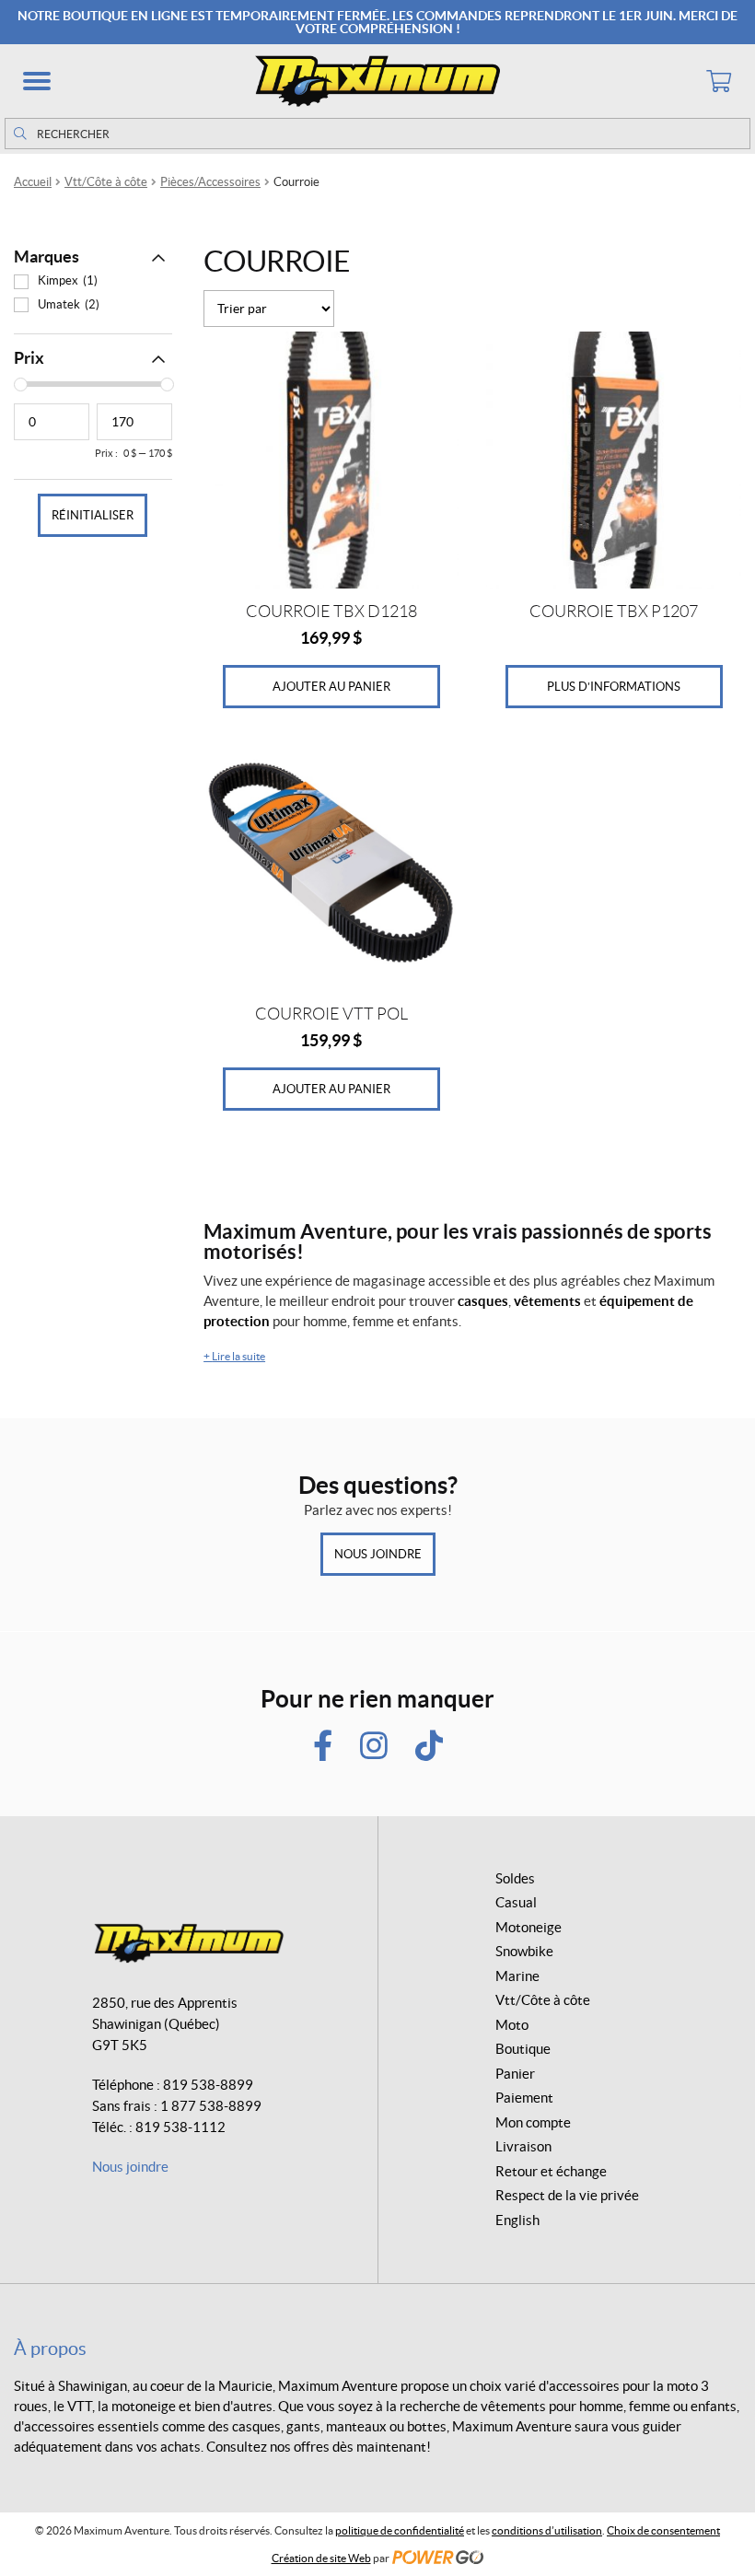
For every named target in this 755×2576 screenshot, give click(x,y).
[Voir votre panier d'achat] (718, 81)
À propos (50, 2349)
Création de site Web (321, 2558)
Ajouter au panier (331, 687)
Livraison (523, 2146)
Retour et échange (551, 2171)
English (517, 2220)
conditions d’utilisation (547, 2530)
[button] (37, 81)
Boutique (523, 2049)
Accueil (33, 182)
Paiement (524, 2098)
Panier (515, 2074)
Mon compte (533, 2122)
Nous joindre (378, 1554)
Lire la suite (234, 1356)
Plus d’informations (614, 687)
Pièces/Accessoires (210, 182)
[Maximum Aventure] (377, 81)
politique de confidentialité (400, 2530)
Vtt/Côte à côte (106, 182)
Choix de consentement (663, 2530)
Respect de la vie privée (567, 2195)
